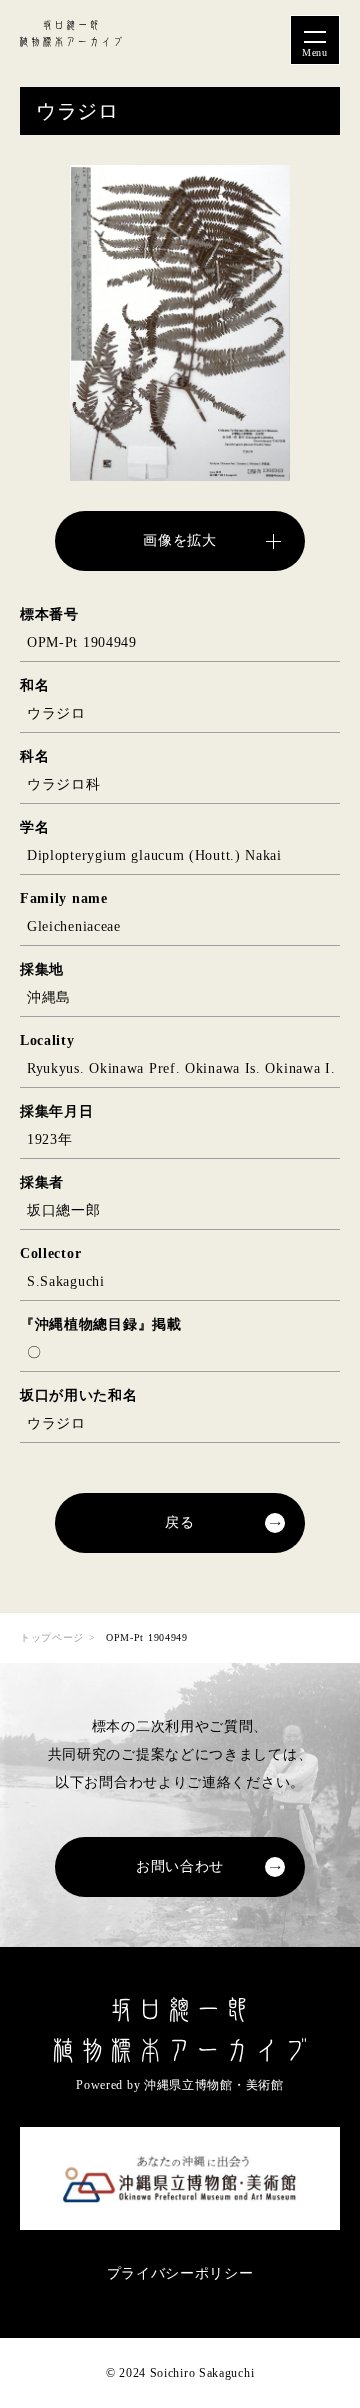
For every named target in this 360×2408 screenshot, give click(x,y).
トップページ (52, 1637)
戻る (179, 1522)
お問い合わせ (180, 1866)
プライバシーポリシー (180, 2273)
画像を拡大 (180, 540)
